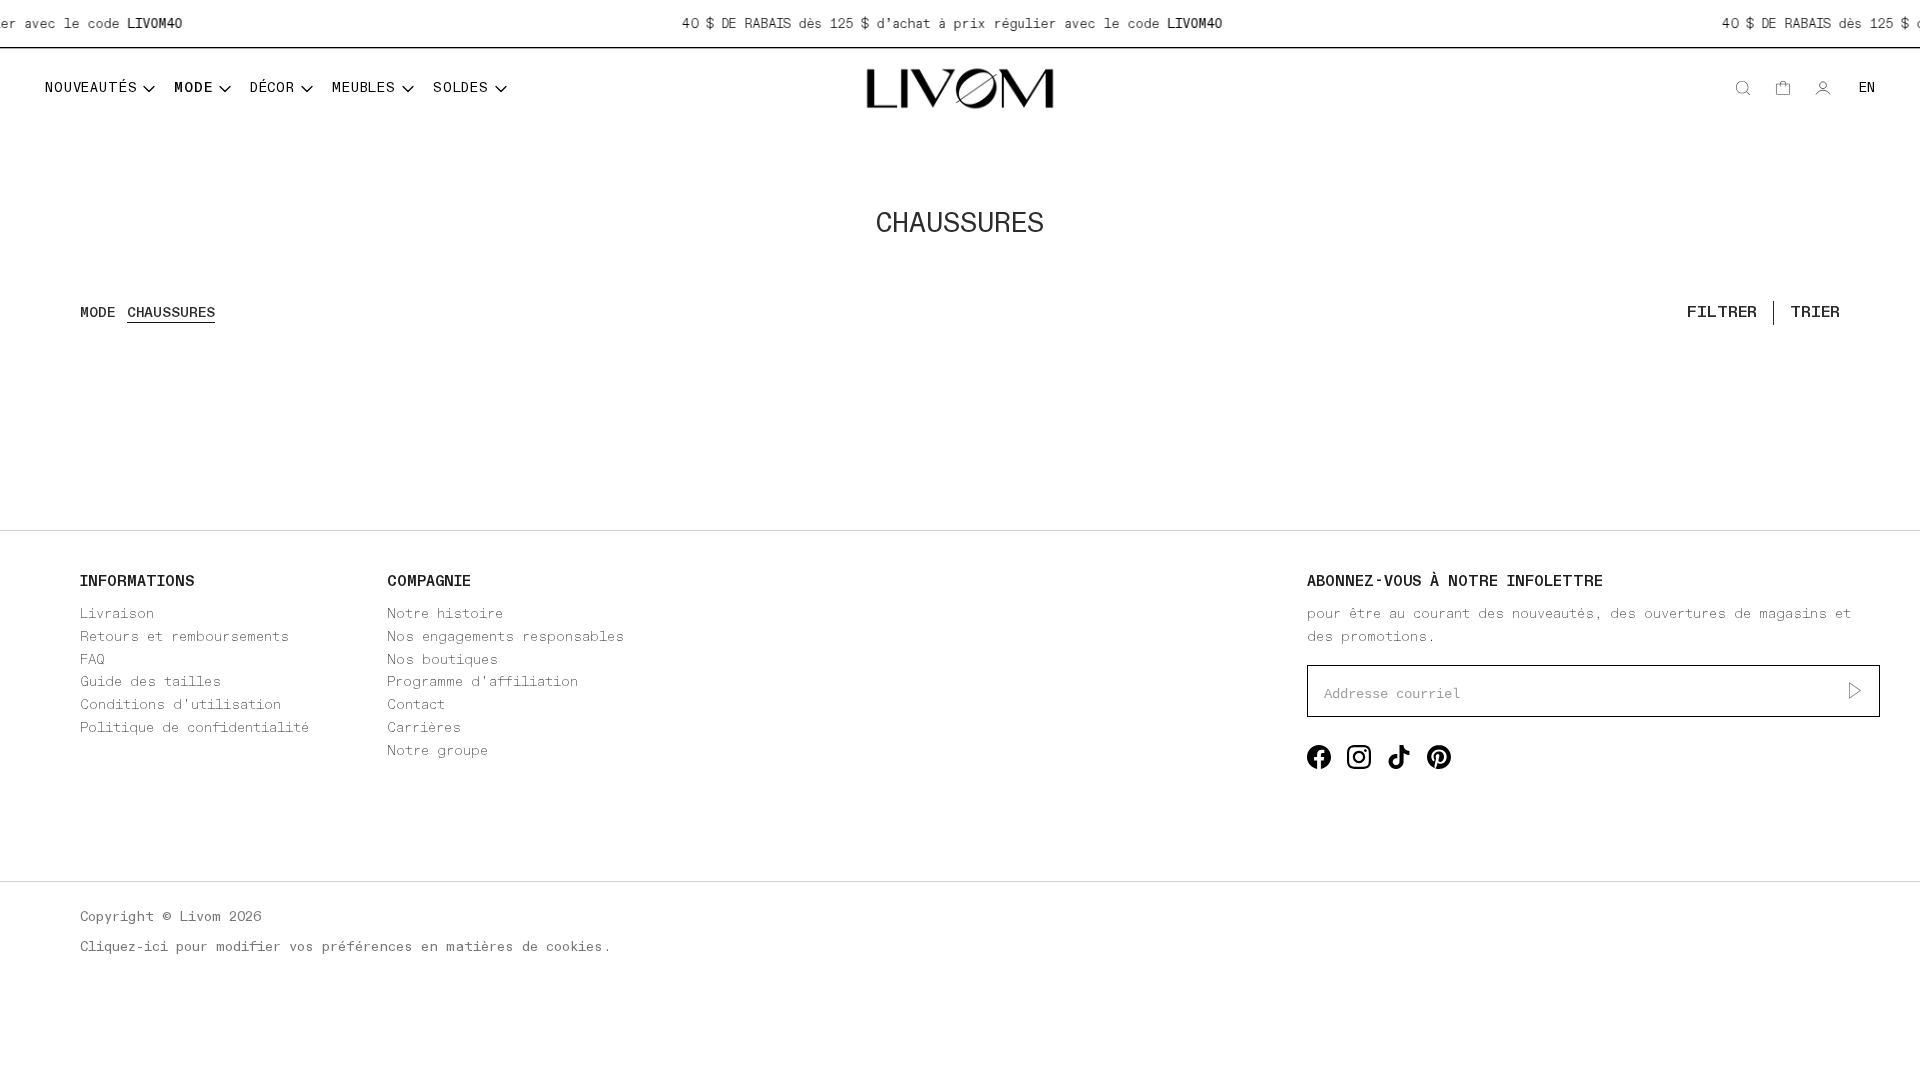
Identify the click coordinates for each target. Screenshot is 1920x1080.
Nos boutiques (442, 659)
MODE (193, 87)
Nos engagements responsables (505, 636)
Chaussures (171, 312)
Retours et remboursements (184, 636)
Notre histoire (445, 613)
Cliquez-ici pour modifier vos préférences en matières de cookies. (345, 946)
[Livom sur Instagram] (1359, 761)
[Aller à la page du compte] (1823, 88)
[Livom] (960, 88)
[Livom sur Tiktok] (1399, 761)
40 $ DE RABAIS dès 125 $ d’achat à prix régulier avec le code (944, 24)
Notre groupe (437, 750)
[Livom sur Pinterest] (1439, 761)
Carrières (424, 727)
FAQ (92, 659)
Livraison (117, 613)
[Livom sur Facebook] (1319, 761)
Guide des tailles (150, 681)
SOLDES (461, 87)
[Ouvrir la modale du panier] (1783, 88)
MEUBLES (364, 87)
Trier (1815, 312)
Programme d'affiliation (482, 681)
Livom (200, 916)
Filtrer (1722, 312)
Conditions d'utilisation (180, 704)
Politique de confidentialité (194, 727)
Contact (416, 704)
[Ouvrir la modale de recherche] (1743, 88)
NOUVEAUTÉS (91, 87)
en (1867, 87)
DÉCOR (272, 87)
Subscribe (1855, 691)
